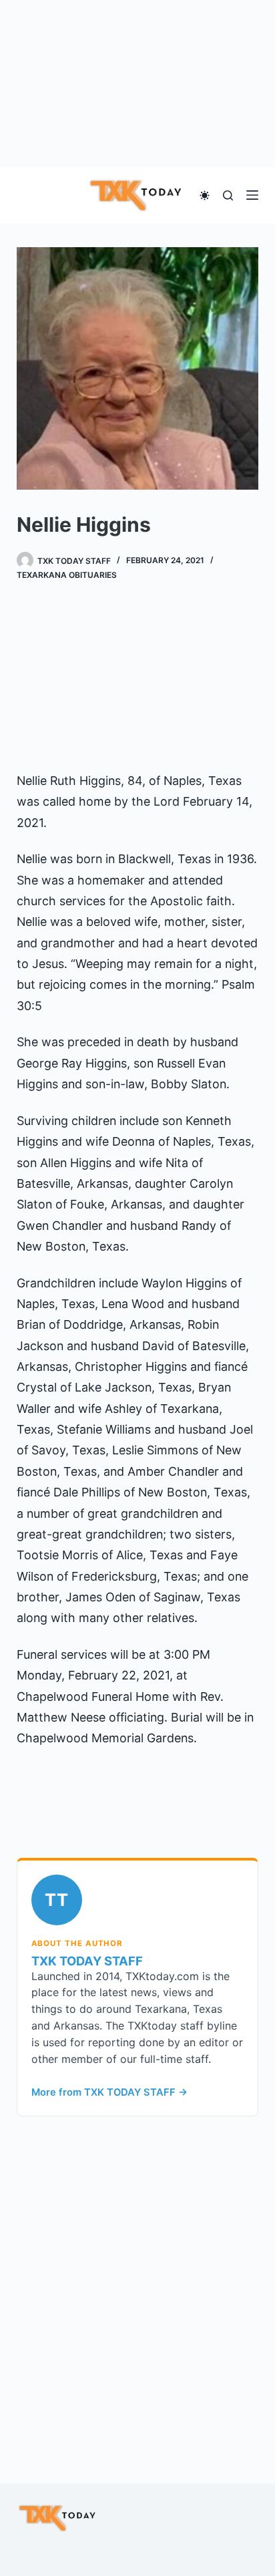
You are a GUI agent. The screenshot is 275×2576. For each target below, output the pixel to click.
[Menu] (252, 195)
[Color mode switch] (205, 195)
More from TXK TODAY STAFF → (109, 2092)
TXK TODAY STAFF (87, 1961)
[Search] (228, 195)
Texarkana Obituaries (67, 575)
